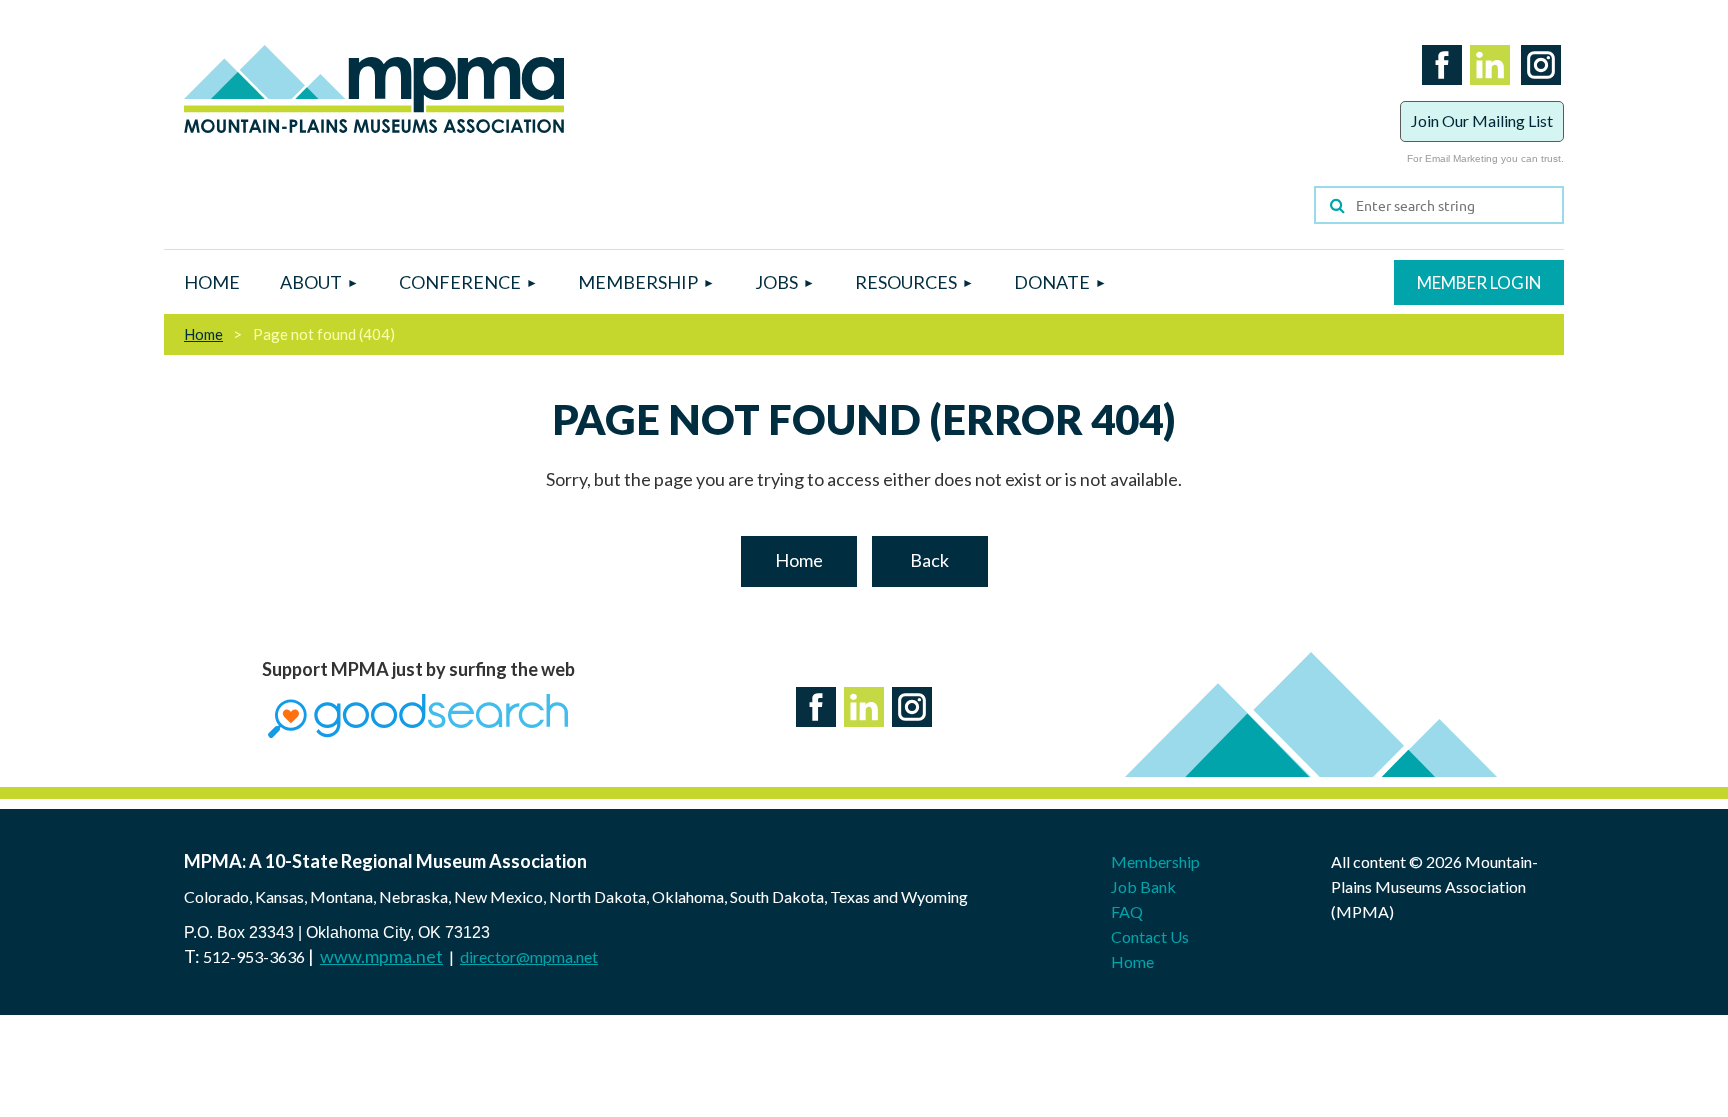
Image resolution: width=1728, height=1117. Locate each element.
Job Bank (1143, 886)
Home (203, 334)
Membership (1155, 861)
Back (929, 560)
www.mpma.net (381, 956)
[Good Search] (418, 731)
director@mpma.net (529, 956)
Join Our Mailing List (1482, 120)
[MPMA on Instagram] (1537, 88)
